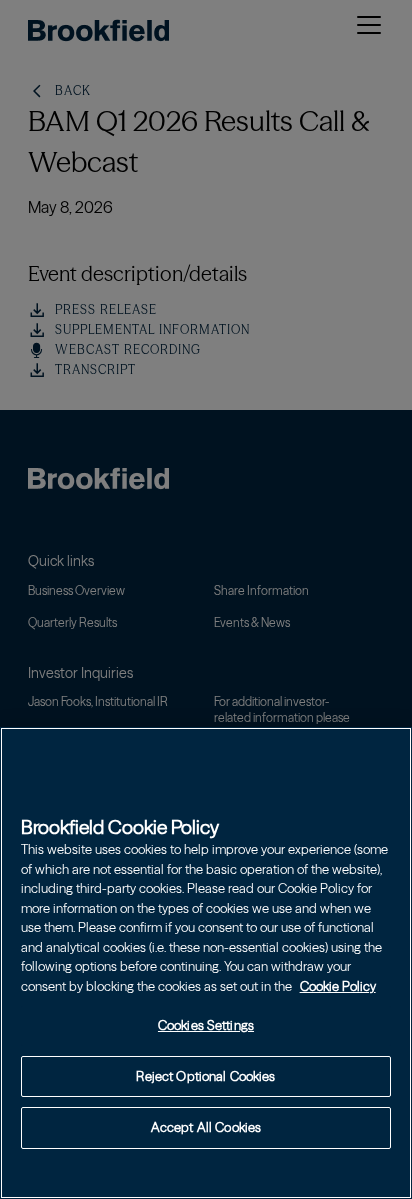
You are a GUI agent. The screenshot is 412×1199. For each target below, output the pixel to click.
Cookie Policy (338, 986)
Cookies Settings (206, 1025)
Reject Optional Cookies (205, 1076)
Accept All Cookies (206, 1127)
